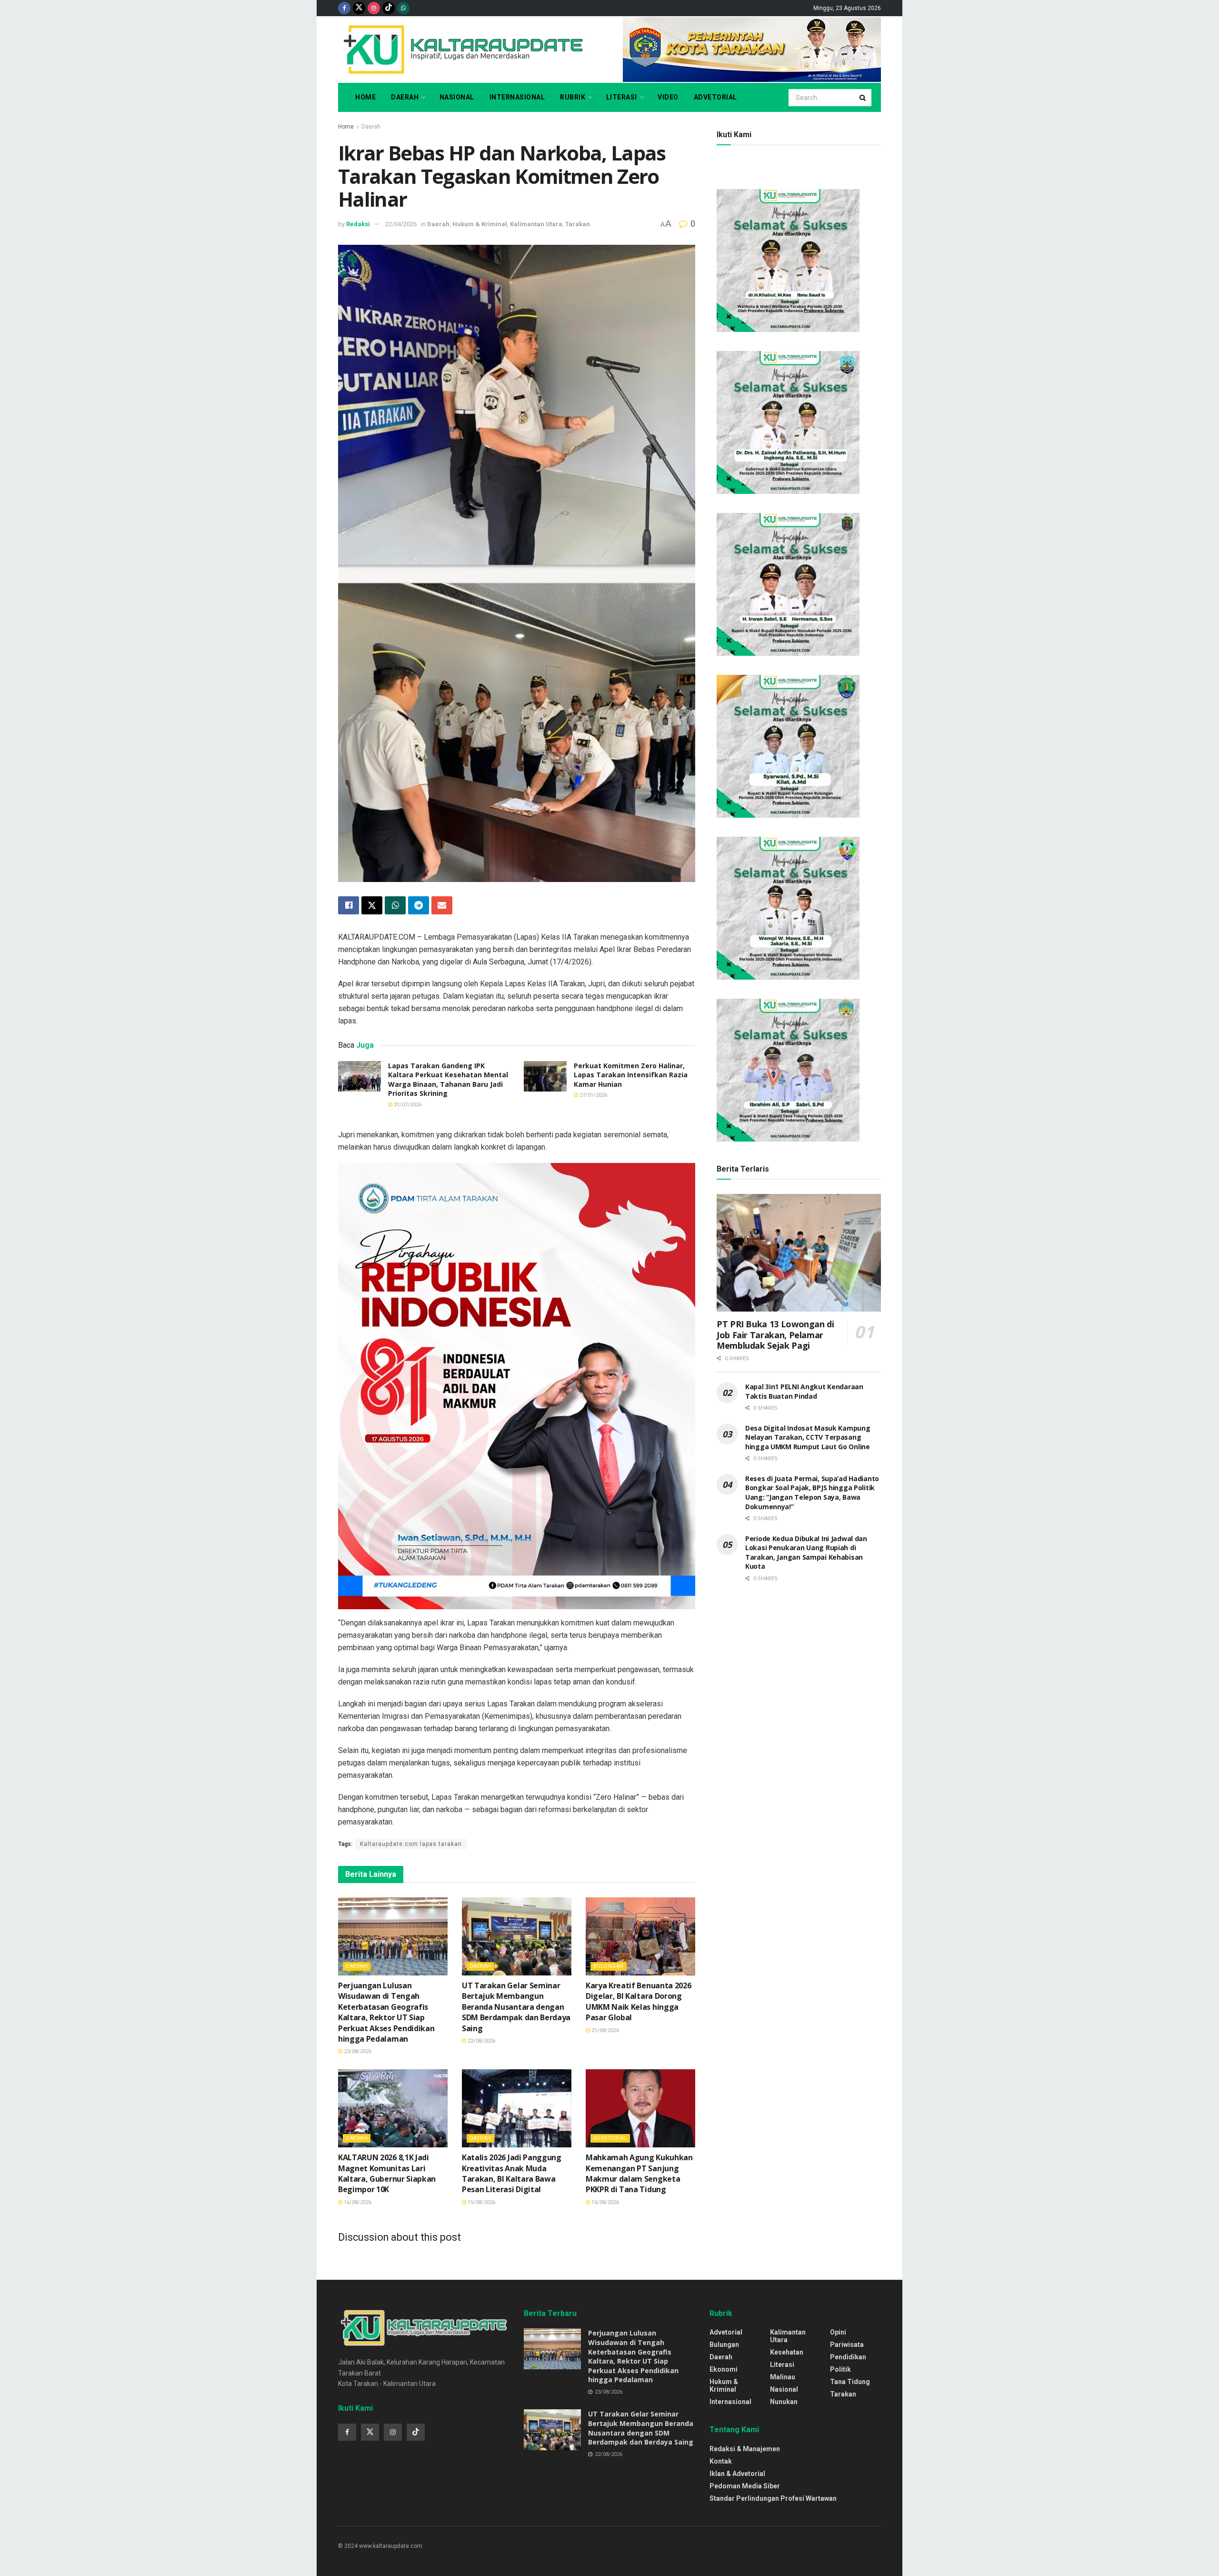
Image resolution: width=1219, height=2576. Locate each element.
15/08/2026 (481, 2202)
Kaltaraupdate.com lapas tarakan (411, 1844)
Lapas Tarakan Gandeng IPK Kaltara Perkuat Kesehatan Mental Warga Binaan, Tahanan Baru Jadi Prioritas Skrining (448, 1080)
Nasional (457, 97)
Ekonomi (724, 2369)
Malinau (783, 2377)
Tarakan (578, 224)
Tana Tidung (850, 2382)
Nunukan (784, 2402)
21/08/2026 (605, 2030)
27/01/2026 (593, 1095)
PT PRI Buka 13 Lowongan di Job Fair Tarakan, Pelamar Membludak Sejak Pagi (775, 1335)
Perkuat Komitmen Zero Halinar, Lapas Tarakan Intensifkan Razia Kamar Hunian (631, 1075)
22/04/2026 (401, 224)
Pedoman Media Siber (745, 2486)
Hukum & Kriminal (480, 224)
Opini (838, 2332)
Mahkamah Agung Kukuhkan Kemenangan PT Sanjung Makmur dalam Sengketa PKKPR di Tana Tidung (639, 2173)
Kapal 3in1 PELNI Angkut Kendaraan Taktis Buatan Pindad (804, 1391)
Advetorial (715, 97)
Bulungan (609, 1966)
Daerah (405, 97)
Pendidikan (848, 2357)
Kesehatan (787, 2352)
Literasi (622, 97)
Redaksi (358, 224)
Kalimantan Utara (536, 224)
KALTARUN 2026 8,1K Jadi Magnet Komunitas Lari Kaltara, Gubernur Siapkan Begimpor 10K (387, 2173)
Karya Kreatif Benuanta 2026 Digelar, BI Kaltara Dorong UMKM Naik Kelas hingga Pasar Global (638, 2001)
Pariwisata (847, 2345)
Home (365, 97)
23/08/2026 (357, 2051)
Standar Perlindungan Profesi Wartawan (773, 2498)
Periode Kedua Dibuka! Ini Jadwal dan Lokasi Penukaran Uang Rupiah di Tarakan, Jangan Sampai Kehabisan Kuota (806, 1553)
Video (668, 97)
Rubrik (573, 97)
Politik (840, 2369)
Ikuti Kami (734, 135)
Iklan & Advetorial (737, 2474)
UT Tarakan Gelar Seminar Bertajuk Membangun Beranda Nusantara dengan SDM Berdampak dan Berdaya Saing (516, 2007)
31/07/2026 (407, 1105)
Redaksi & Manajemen (745, 2449)
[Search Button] (863, 98)
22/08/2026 (481, 2041)
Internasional (517, 97)
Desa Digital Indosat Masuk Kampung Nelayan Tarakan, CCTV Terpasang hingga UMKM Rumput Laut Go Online (808, 1437)
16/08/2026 (357, 2202)
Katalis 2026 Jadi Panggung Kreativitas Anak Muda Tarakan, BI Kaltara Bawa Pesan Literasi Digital (512, 2173)
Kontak (721, 2461)
